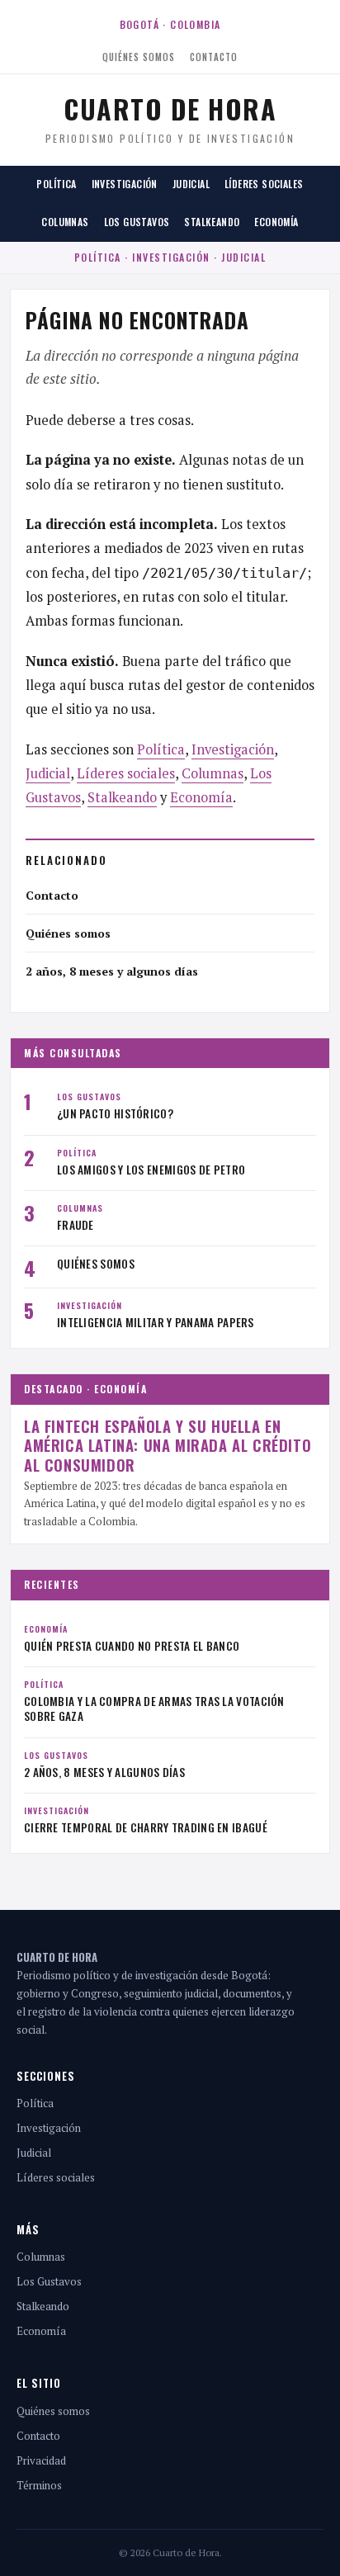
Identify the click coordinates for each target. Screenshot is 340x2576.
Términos (39, 2485)
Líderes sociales (264, 184)
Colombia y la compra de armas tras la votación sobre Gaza (154, 1709)
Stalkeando (212, 222)
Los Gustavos (137, 222)
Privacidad (41, 2460)
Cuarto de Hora (170, 109)
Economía (276, 222)
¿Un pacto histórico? (115, 1113)
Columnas (65, 222)
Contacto (214, 57)
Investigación (125, 184)
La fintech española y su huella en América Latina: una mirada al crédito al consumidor (168, 1445)
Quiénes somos (139, 57)
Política (56, 184)
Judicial (191, 184)
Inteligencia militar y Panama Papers (156, 1322)
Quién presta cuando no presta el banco (132, 1646)
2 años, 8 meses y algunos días (112, 971)
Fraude (76, 1225)
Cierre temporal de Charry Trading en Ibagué (146, 1827)
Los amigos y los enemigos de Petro (151, 1170)
